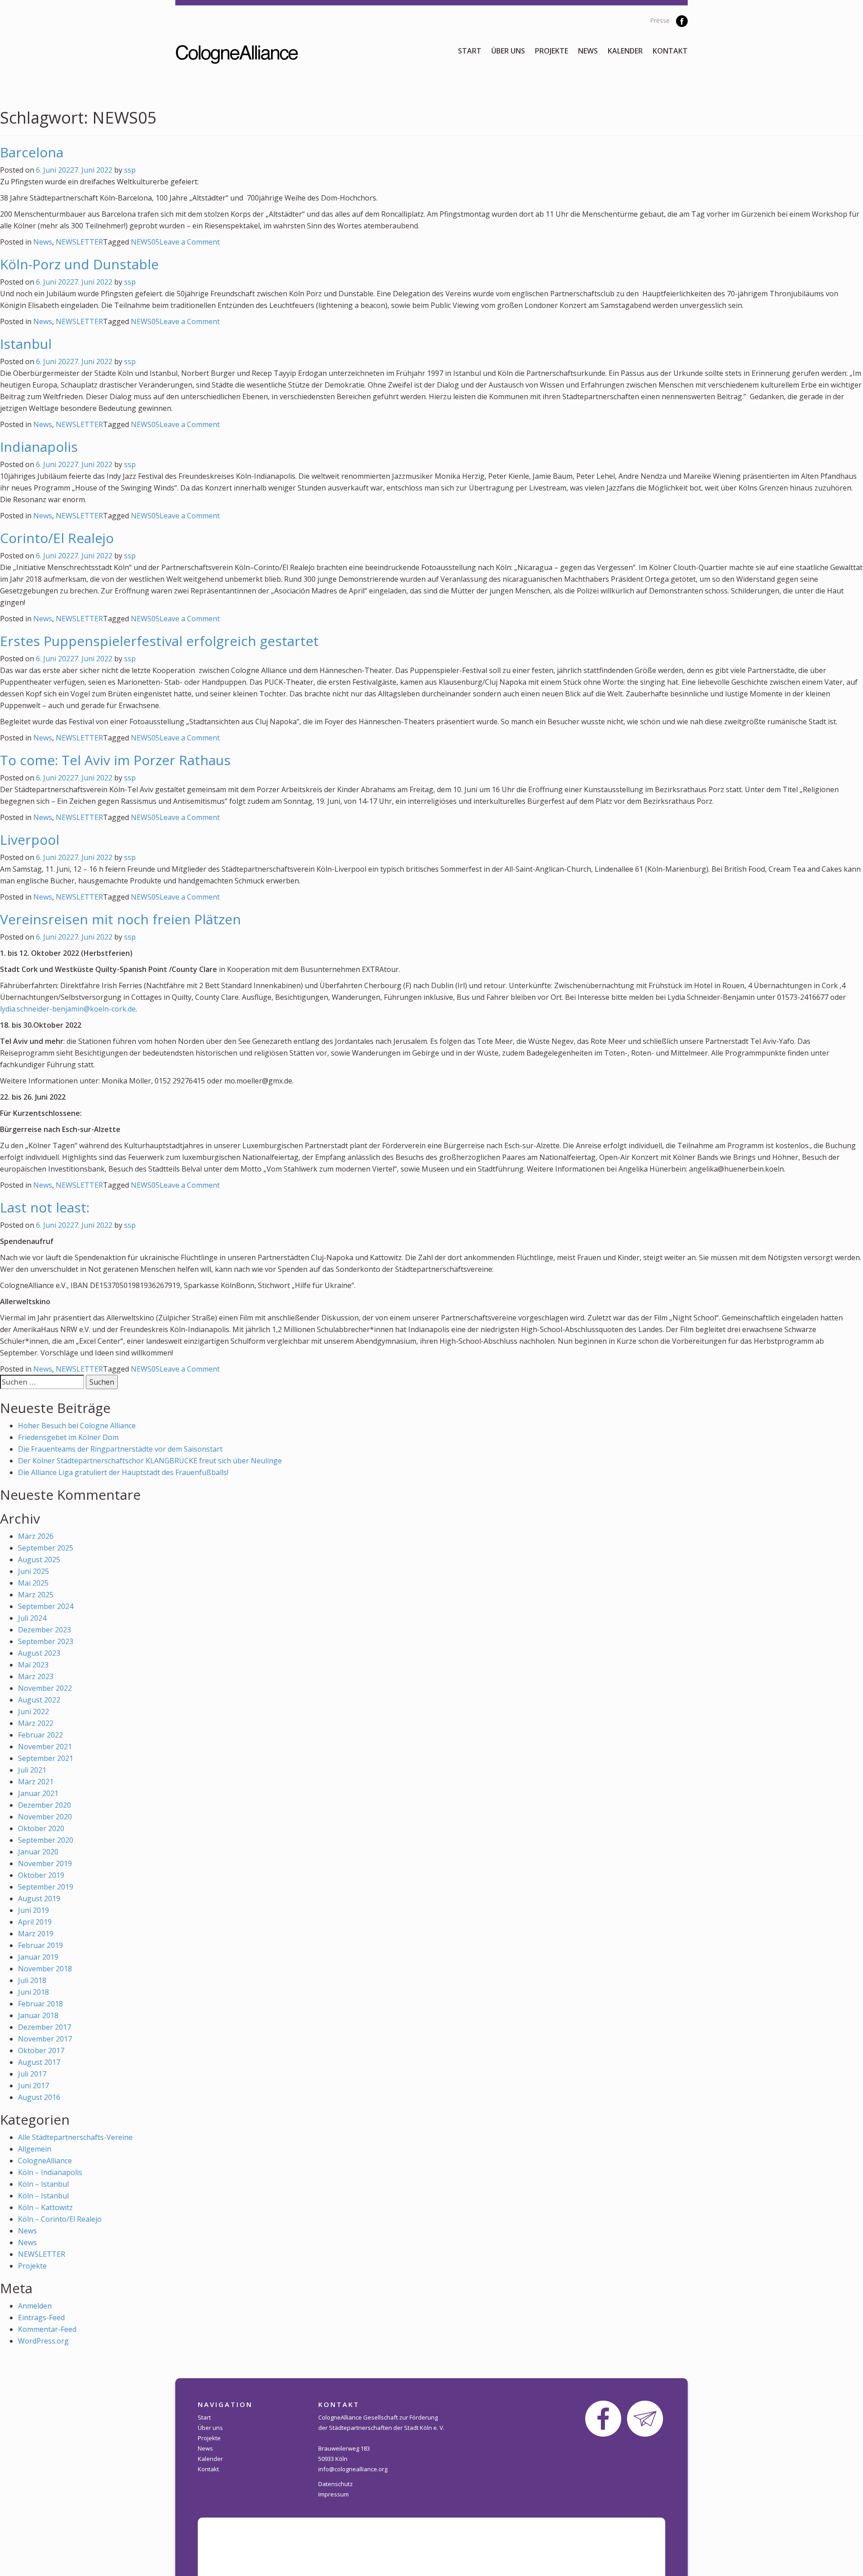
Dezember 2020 (44, 1805)
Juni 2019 (33, 1910)
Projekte (552, 51)
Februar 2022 (40, 1735)
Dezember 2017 (44, 2027)
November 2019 (45, 1863)
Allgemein (35, 2149)
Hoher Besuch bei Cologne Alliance (77, 1426)
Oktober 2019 (41, 1875)
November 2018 (45, 1969)
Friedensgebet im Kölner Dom (68, 1437)
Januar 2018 (38, 2015)
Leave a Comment (190, 242)
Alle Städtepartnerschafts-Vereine (75, 2137)
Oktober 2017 (41, 2050)
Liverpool (30, 840)
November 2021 (45, 1747)
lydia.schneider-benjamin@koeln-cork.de (68, 1009)
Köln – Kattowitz (45, 2207)
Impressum (334, 2494)
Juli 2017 (32, 2074)
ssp (130, 170)
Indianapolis (39, 447)
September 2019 (46, 1887)
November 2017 (45, 2039)
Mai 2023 (33, 1665)
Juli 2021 (32, 1770)
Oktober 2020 (41, 1828)
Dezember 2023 (44, 1630)
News (588, 51)
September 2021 (46, 1758)
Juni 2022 (33, 1711)
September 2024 (46, 1606)
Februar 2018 (40, 2004)
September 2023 (46, 1641)
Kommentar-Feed (47, 2329)
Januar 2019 (38, 1957)
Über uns (508, 51)
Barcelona (32, 152)
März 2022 (36, 1723)
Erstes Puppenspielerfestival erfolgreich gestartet (159, 641)
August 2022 (39, 1700)
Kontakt (670, 51)
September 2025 (46, 1548)
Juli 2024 (32, 1618)
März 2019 (36, 1934)
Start (470, 51)
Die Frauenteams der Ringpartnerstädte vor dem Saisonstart (120, 1449)
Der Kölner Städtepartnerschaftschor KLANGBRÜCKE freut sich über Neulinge (150, 1461)
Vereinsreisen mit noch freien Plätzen (120, 919)
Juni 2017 (33, 2086)
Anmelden (35, 2306)
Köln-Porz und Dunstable (79, 264)
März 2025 (36, 1595)
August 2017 (39, 2062)
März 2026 (36, 1536)
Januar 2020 (38, 1852)
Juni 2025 (33, 1571)
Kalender (625, 51)
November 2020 (45, 1817)
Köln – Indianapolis (50, 2172)
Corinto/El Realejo (57, 538)
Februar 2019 (40, 1945)
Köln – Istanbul (43, 2184)
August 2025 (39, 1560)
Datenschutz (336, 2484)
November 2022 (45, 1688)
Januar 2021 (38, 1793)
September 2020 (46, 1840)
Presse (660, 20)
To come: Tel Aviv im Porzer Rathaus (115, 760)
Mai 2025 (33, 1583)
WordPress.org (43, 2341)
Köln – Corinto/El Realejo (60, 2219)
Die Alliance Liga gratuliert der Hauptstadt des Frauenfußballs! (123, 1472)
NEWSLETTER (79, 242)
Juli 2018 (32, 1980)
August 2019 (39, 1899)
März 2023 (36, 1676)
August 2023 (39, 1653)
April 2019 (35, 1922)
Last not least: (45, 1207)
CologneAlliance (45, 2161)
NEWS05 (145, 242)
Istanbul (26, 344)
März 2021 (36, 1782)
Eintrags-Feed (41, 2318)
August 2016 (39, 2097)
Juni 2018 (33, 1992)
